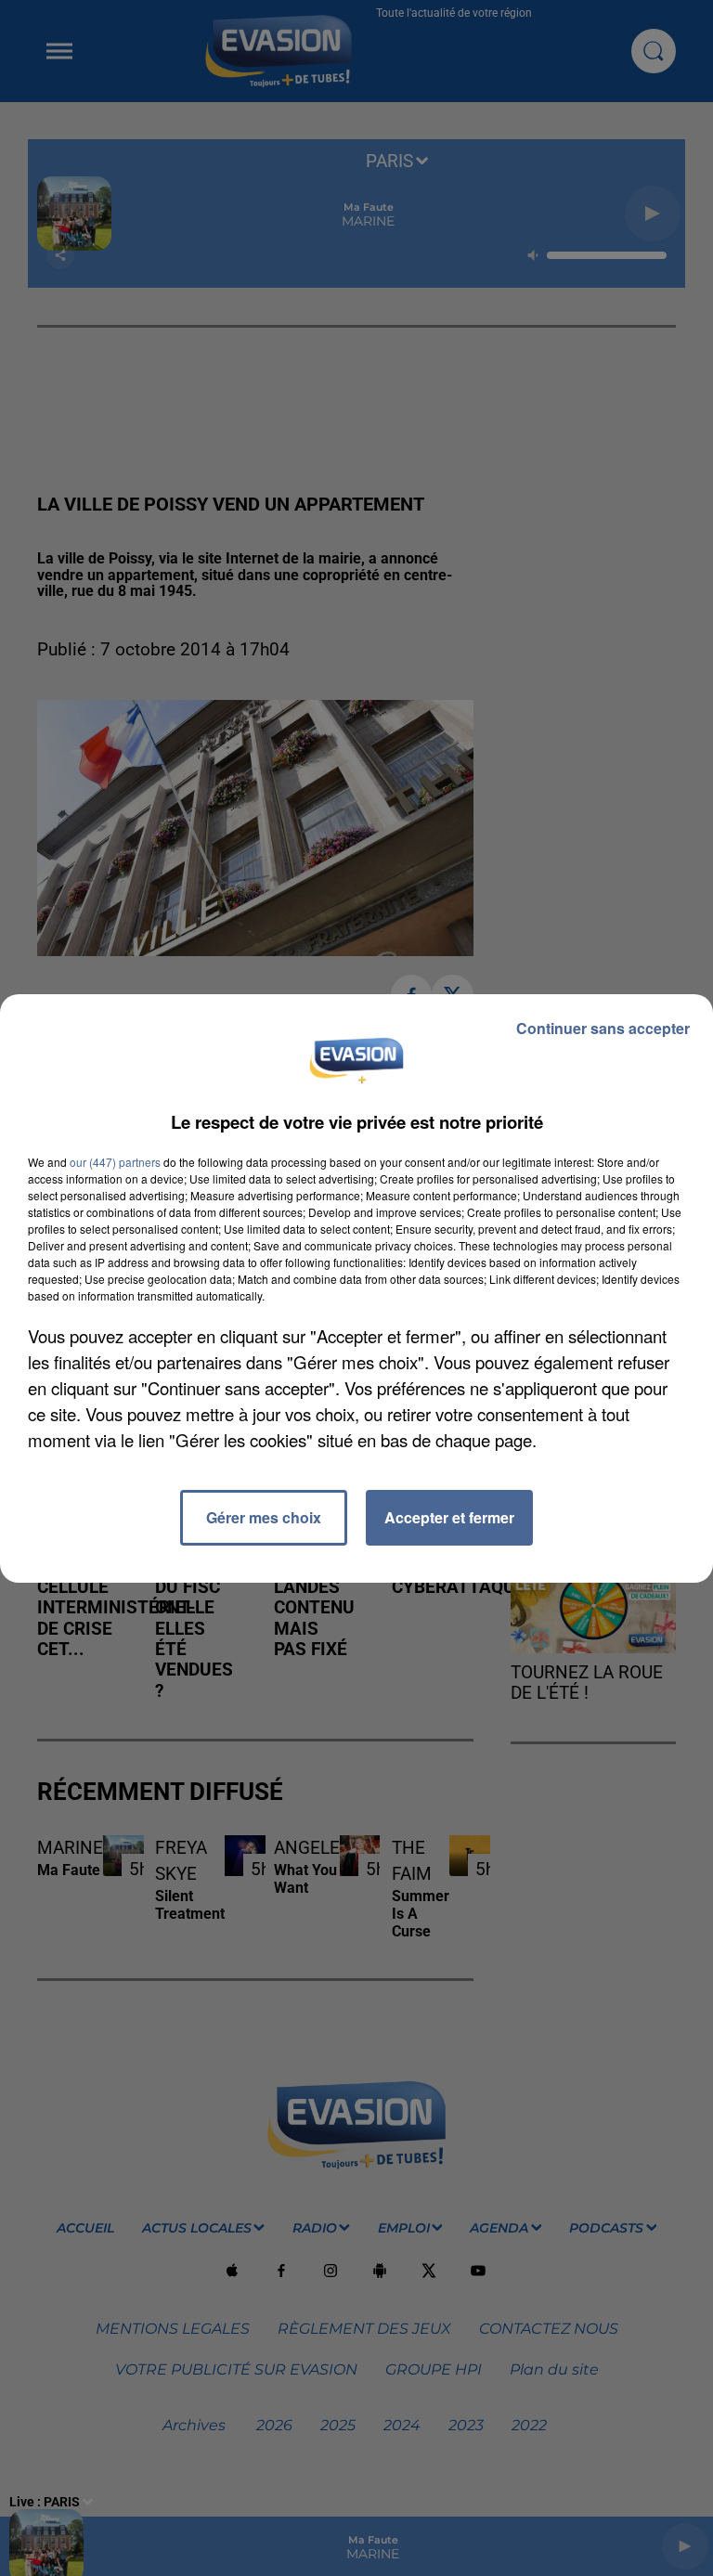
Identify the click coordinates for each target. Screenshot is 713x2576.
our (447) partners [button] (115, 1162)
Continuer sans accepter (603, 1028)
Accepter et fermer (449, 1517)
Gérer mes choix (264, 1517)
